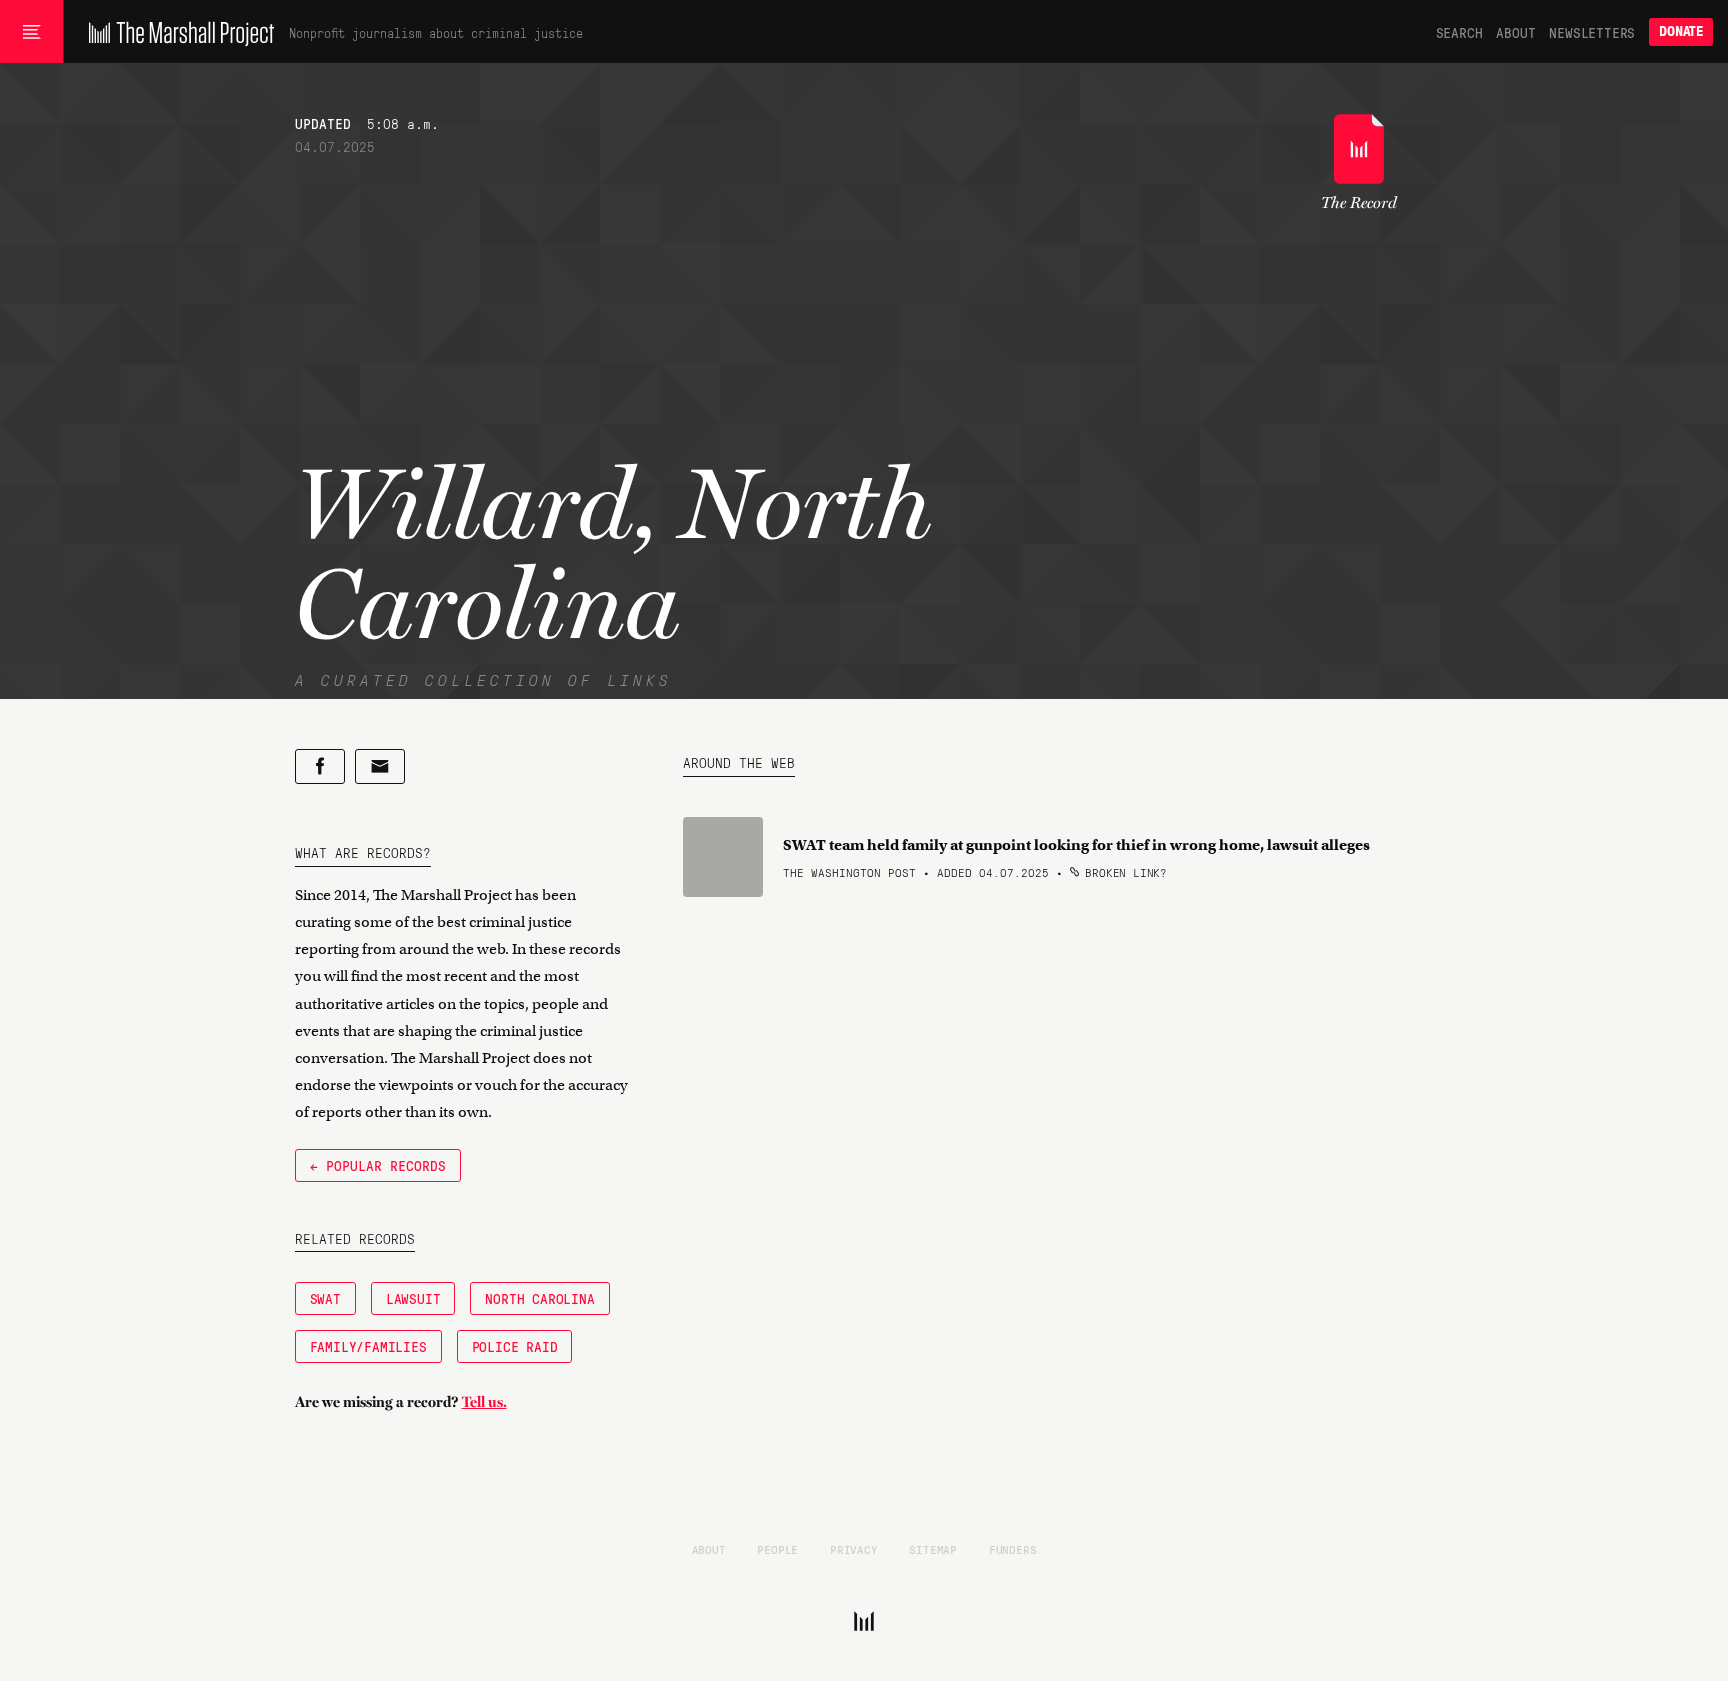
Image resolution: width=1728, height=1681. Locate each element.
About (1515, 32)
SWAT (325, 1298)
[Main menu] (31, 32)
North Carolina (539, 1298)
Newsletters (1592, 32)
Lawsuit (413, 1298)
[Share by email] (380, 766)
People (777, 1549)
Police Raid (515, 1346)
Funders (1013, 1549)
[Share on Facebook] (320, 766)
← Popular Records (378, 1165)
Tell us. (484, 1402)
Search (1459, 32)
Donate (1681, 31)
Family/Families (368, 1346)
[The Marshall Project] (176, 32)
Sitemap (933, 1549)
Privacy (854, 1549)
